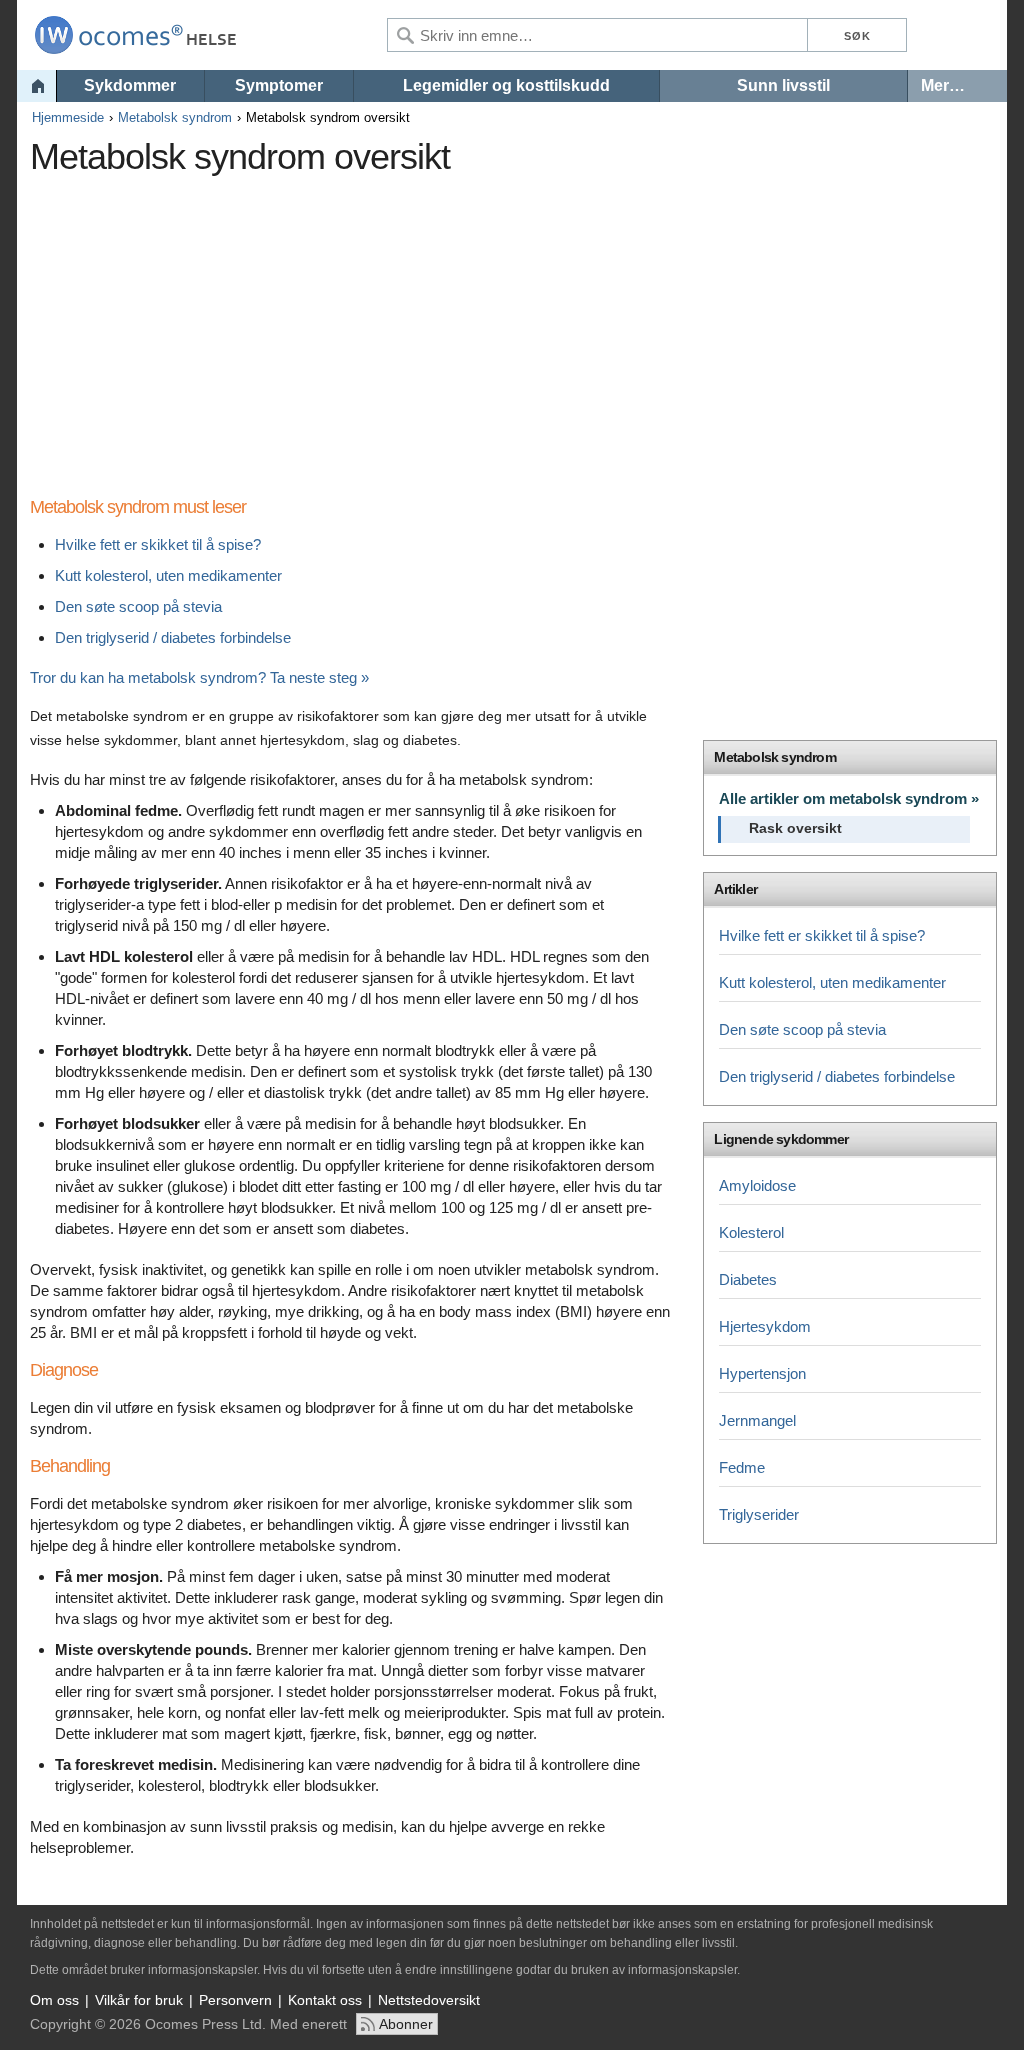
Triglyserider (759, 1514)
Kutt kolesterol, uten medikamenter (168, 575)
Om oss (54, 2000)
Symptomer (279, 85)
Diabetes (748, 1279)
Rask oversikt (795, 828)
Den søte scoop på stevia (138, 606)
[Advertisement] (395, 325)
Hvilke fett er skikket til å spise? (158, 544)
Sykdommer (130, 85)
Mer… (943, 85)
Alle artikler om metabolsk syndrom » (849, 798)
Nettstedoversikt (429, 2000)
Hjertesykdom (765, 1326)
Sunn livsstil (783, 85)
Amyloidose (757, 1185)
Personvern (235, 2000)
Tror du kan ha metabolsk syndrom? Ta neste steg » (199, 677)
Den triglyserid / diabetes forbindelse (173, 637)
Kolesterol (751, 1232)
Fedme (742, 1467)
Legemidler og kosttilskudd (506, 85)
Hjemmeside (68, 117)
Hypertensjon (762, 1373)
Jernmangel (757, 1420)
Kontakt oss (325, 2000)
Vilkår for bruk (139, 2000)
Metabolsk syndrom (175, 117)
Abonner (406, 2024)
